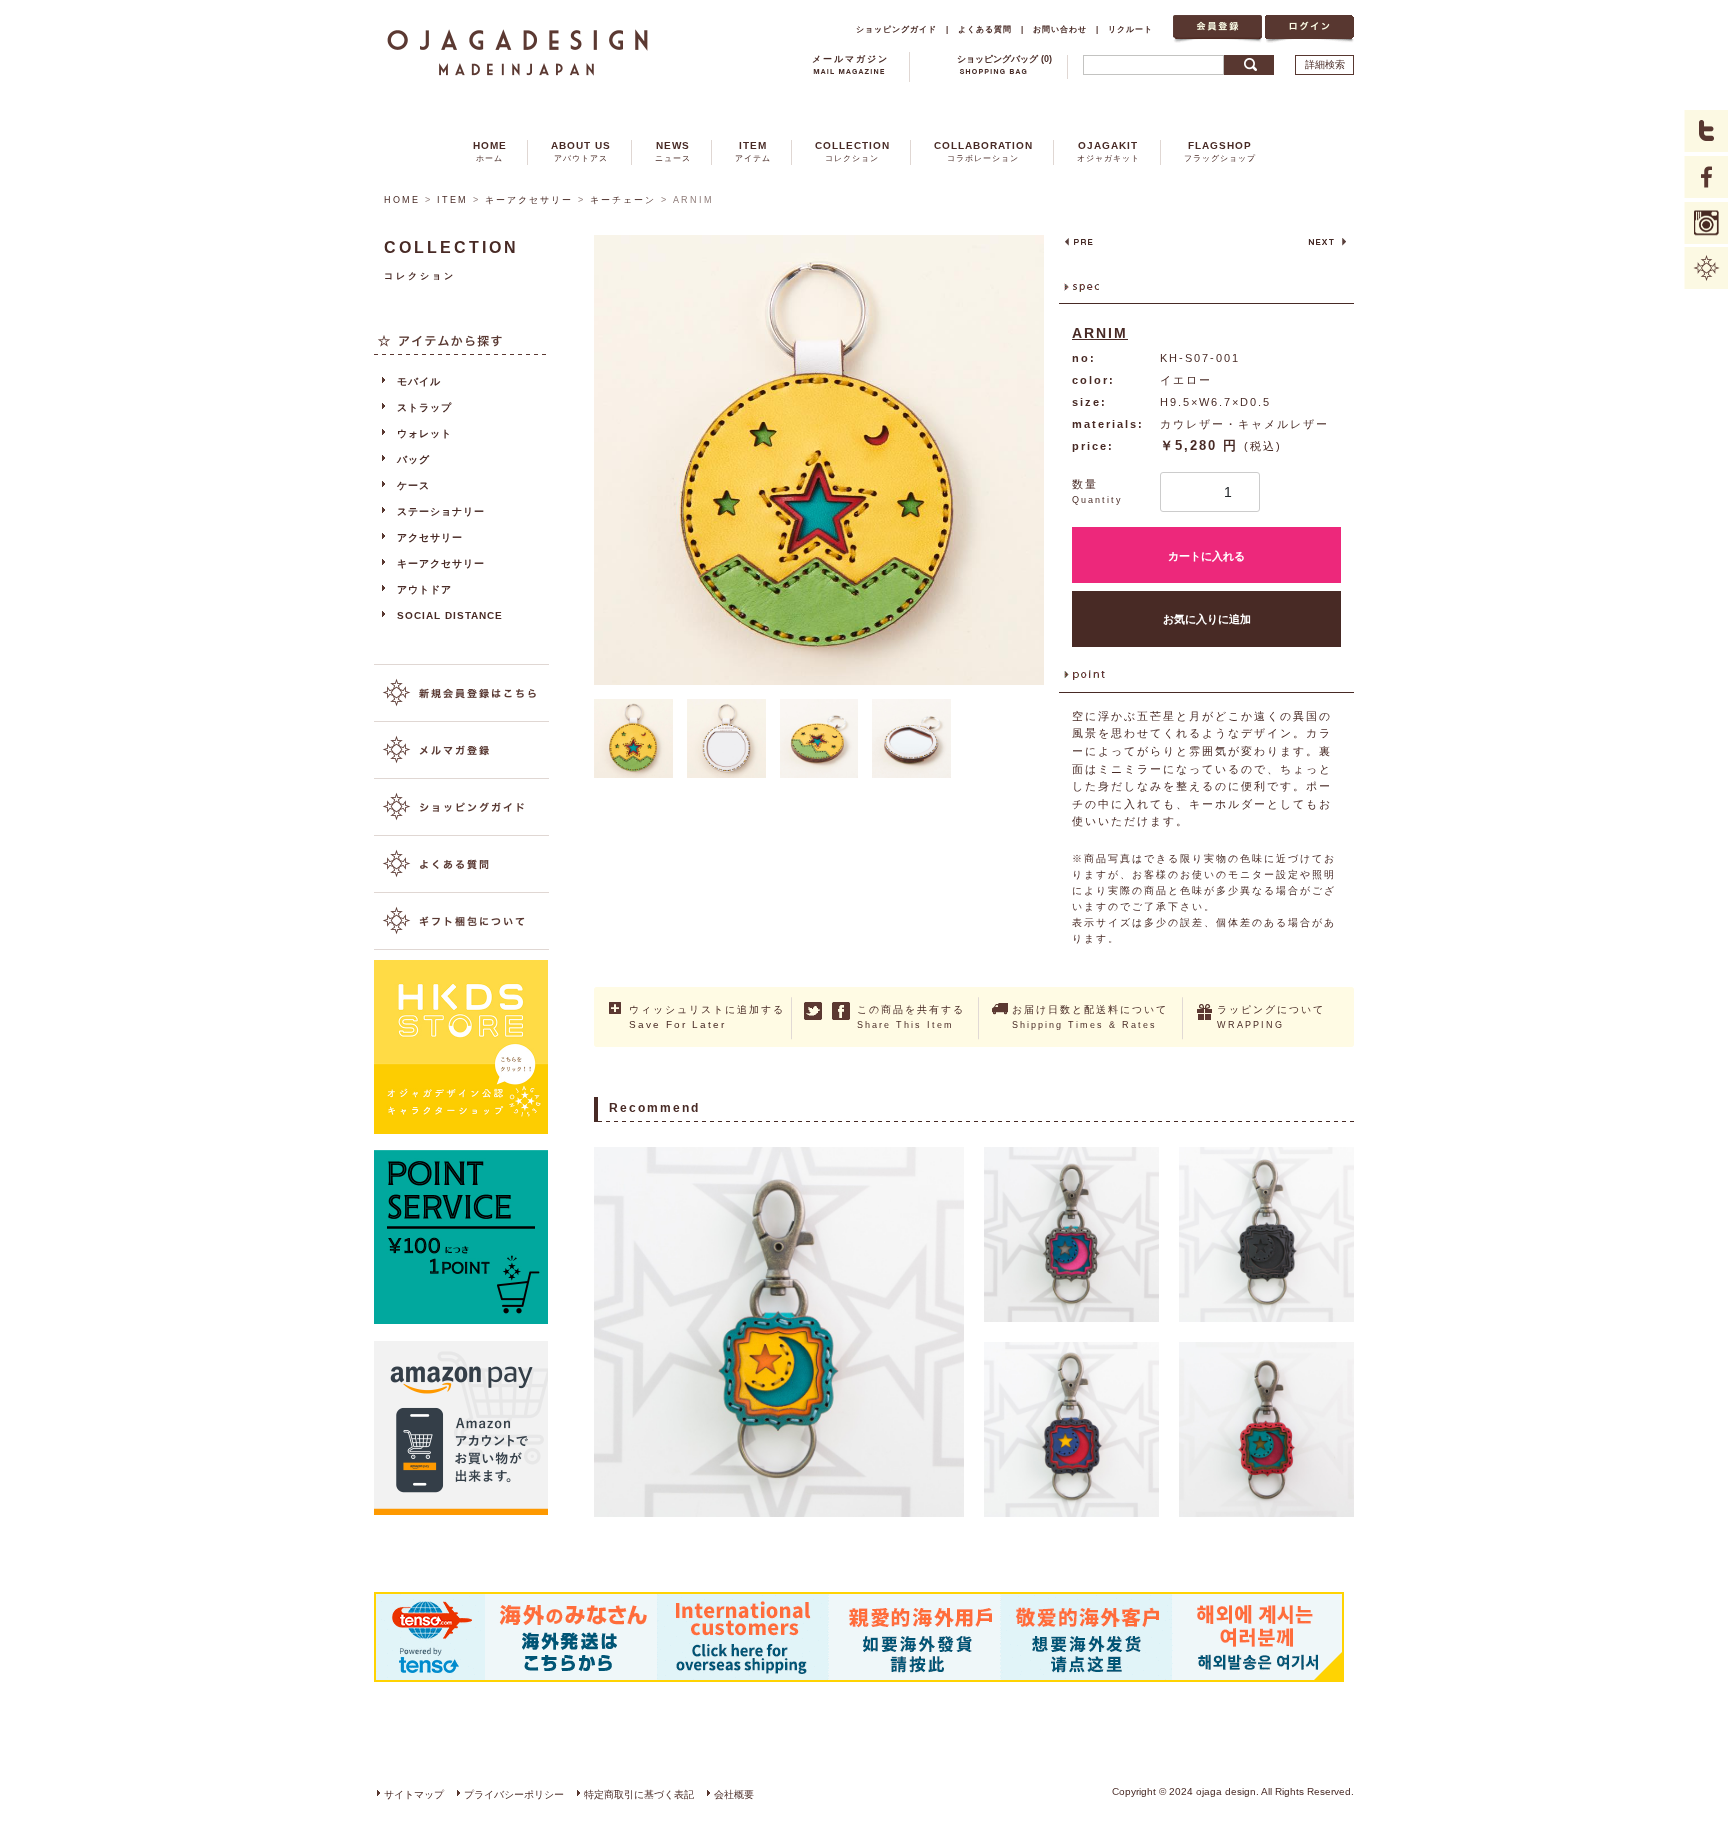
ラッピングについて (1271, 1017)
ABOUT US (581, 151)
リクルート (1130, 29)
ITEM (753, 151)
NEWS (673, 151)
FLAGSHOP (1220, 151)
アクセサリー (430, 537)
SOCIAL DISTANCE (450, 615)
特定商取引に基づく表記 (639, 1794)
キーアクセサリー (529, 200)
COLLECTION (852, 151)
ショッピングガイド (896, 29)
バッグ (413, 459)
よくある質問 (985, 29)
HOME (490, 151)
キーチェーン (623, 200)
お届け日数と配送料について (1090, 1017)
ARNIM (1100, 333)
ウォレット (424, 433)
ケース (413, 485)
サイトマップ (414, 1794)
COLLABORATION (983, 151)
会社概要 (734, 1794)
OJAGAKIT (1108, 151)
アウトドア (424, 589)
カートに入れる (1206, 556)
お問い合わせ (1060, 29)
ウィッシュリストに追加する (707, 1017)
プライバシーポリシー (514, 1794)
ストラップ (424, 407)
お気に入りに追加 (1207, 619)
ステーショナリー (441, 511)
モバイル (419, 381)
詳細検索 (1325, 64)
